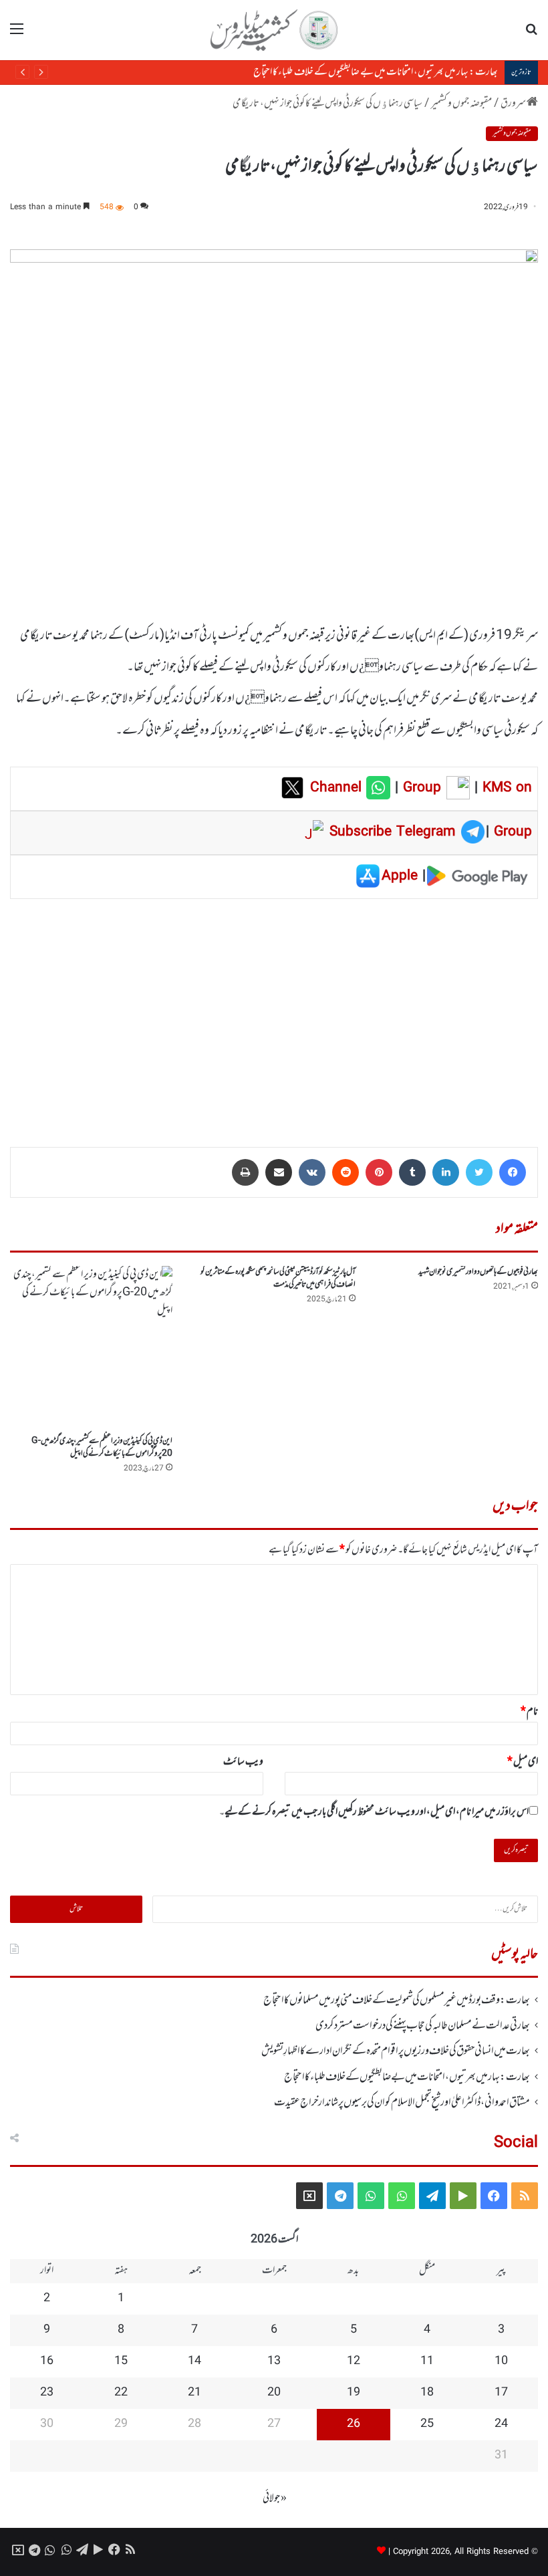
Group (420, 788)
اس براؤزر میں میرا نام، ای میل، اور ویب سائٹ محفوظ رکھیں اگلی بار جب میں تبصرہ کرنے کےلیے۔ (374, 1812)
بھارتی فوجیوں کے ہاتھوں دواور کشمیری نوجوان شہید (478, 1272)
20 (274, 2393)
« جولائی (275, 2498)
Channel (338, 788)
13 (274, 2361)
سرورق (514, 104)
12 (354, 2361)
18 (427, 2393)
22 (121, 2393)
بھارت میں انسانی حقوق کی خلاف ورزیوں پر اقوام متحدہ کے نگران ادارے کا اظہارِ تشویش (396, 2051)
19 (354, 2393)
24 (501, 2424)
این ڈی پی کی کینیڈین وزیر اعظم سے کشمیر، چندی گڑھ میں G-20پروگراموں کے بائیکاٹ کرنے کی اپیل (102, 1447)
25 (427, 2424)
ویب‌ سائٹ (243, 1762)
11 (427, 2361)
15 (121, 2361)
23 (47, 2393)
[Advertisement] (274, 1013)
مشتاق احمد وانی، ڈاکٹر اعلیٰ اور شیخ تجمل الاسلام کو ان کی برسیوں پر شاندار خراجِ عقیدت (402, 2103)
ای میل (523, 1762)
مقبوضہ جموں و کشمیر (461, 104)
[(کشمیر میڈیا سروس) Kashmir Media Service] (274, 30)
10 (501, 2361)
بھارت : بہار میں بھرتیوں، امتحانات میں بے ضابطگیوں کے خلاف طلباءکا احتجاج (376, 72)
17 (501, 2393)
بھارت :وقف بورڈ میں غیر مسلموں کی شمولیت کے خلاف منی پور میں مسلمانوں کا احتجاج (397, 2001)
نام (529, 1712)
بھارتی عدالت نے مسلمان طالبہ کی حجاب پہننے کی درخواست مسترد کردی (423, 2026)
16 (47, 2361)
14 (194, 2361)
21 (194, 2393)
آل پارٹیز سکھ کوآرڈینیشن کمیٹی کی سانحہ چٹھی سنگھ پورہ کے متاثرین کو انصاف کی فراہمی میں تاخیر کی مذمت (278, 1278)
